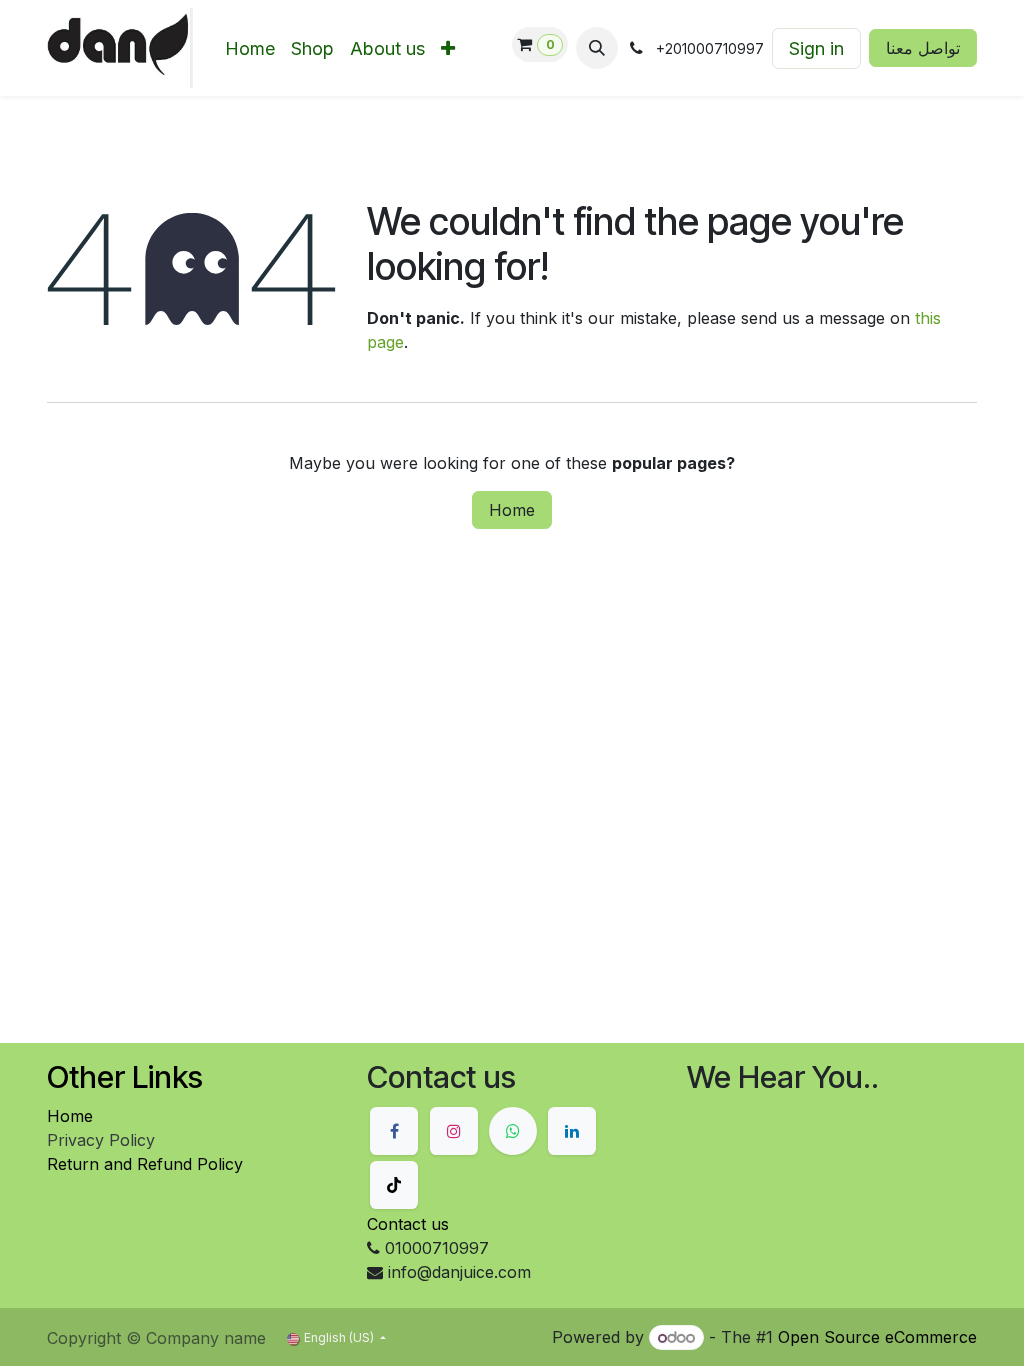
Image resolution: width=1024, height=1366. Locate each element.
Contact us (408, 1224)
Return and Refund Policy (145, 1164)
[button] (597, 48)
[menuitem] (250, 48)
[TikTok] (394, 1185)
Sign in (816, 48)
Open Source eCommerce (877, 1337)
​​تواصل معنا (923, 48)
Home (512, 510)
